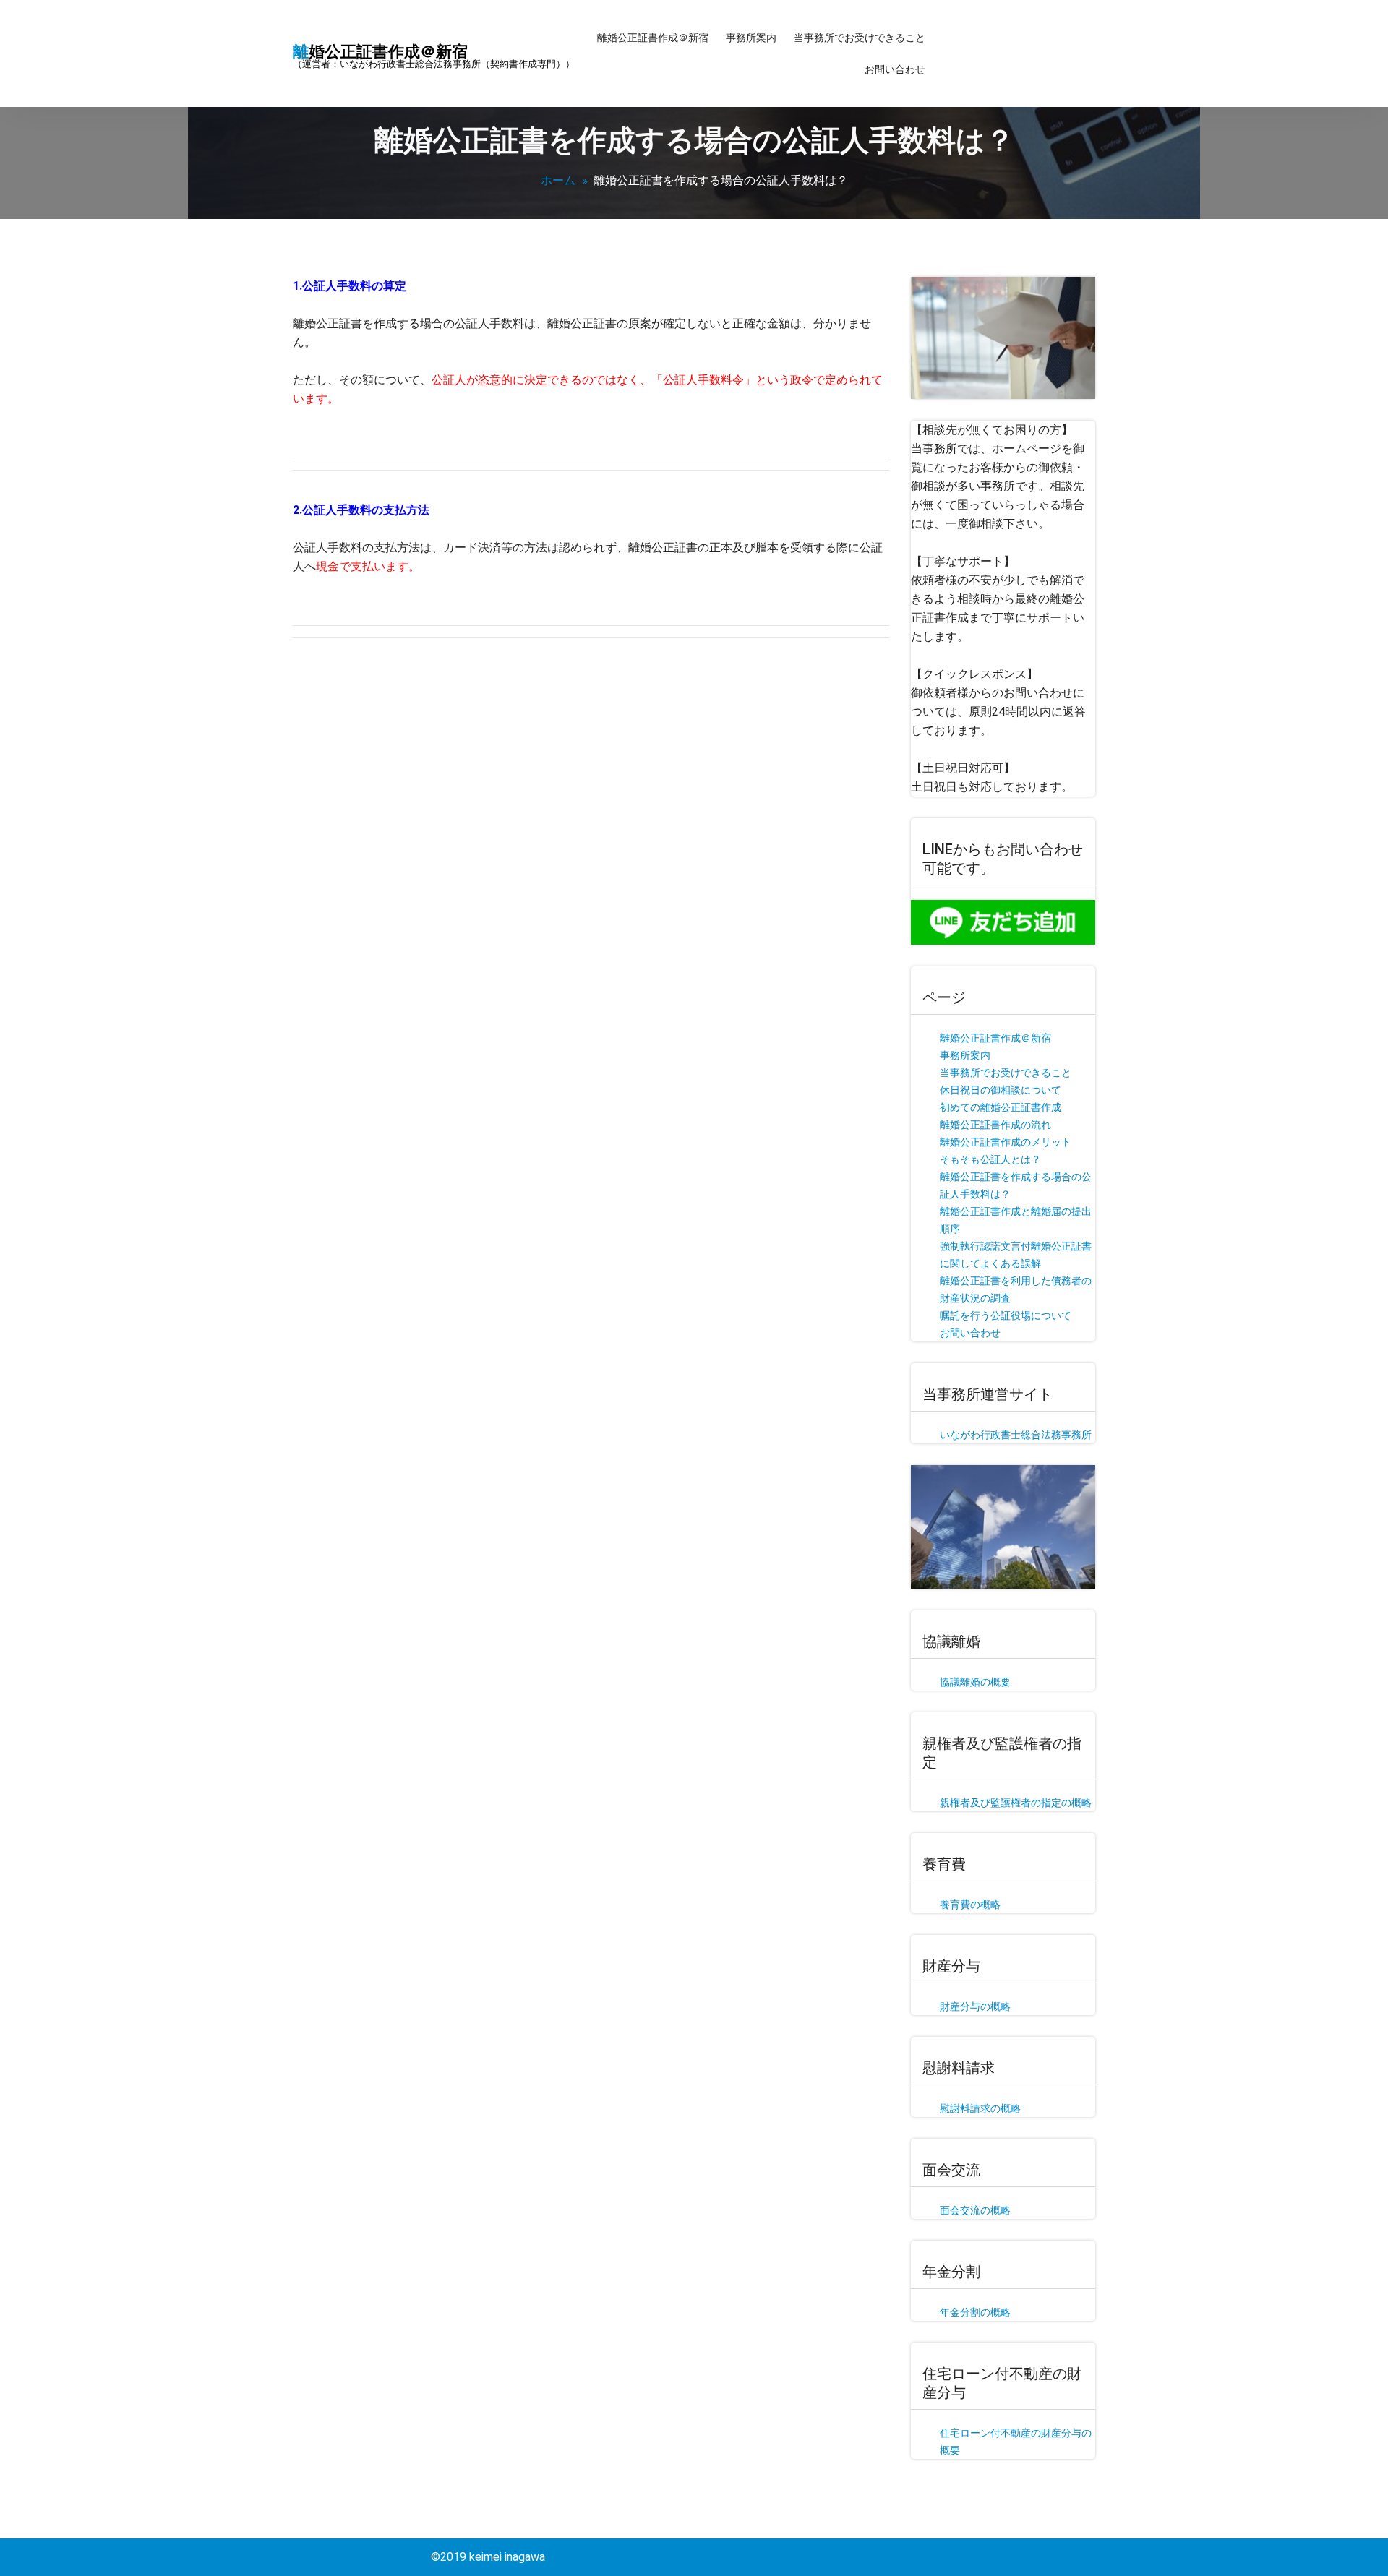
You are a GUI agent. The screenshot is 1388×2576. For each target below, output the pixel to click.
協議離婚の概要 (975, 1682)
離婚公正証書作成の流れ (995, 1125)
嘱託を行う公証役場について (1006, 1315)
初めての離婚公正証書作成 (1001, 1107)
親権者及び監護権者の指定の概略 (1016, 1803)
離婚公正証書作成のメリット (1006, 1142)
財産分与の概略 (975, 2006)
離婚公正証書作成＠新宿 (653, 38)
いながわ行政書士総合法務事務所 (1016, 1435)
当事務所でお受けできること (860, 38)
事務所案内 (751, 38)
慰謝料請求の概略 (980, 2108)
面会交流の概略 (975, 2210)
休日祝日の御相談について (1001, 1090)
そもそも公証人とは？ (990, 1159)
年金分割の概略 (975, 2312)
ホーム (558, 180)
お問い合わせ (895, 69)
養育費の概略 (970, 1905)
